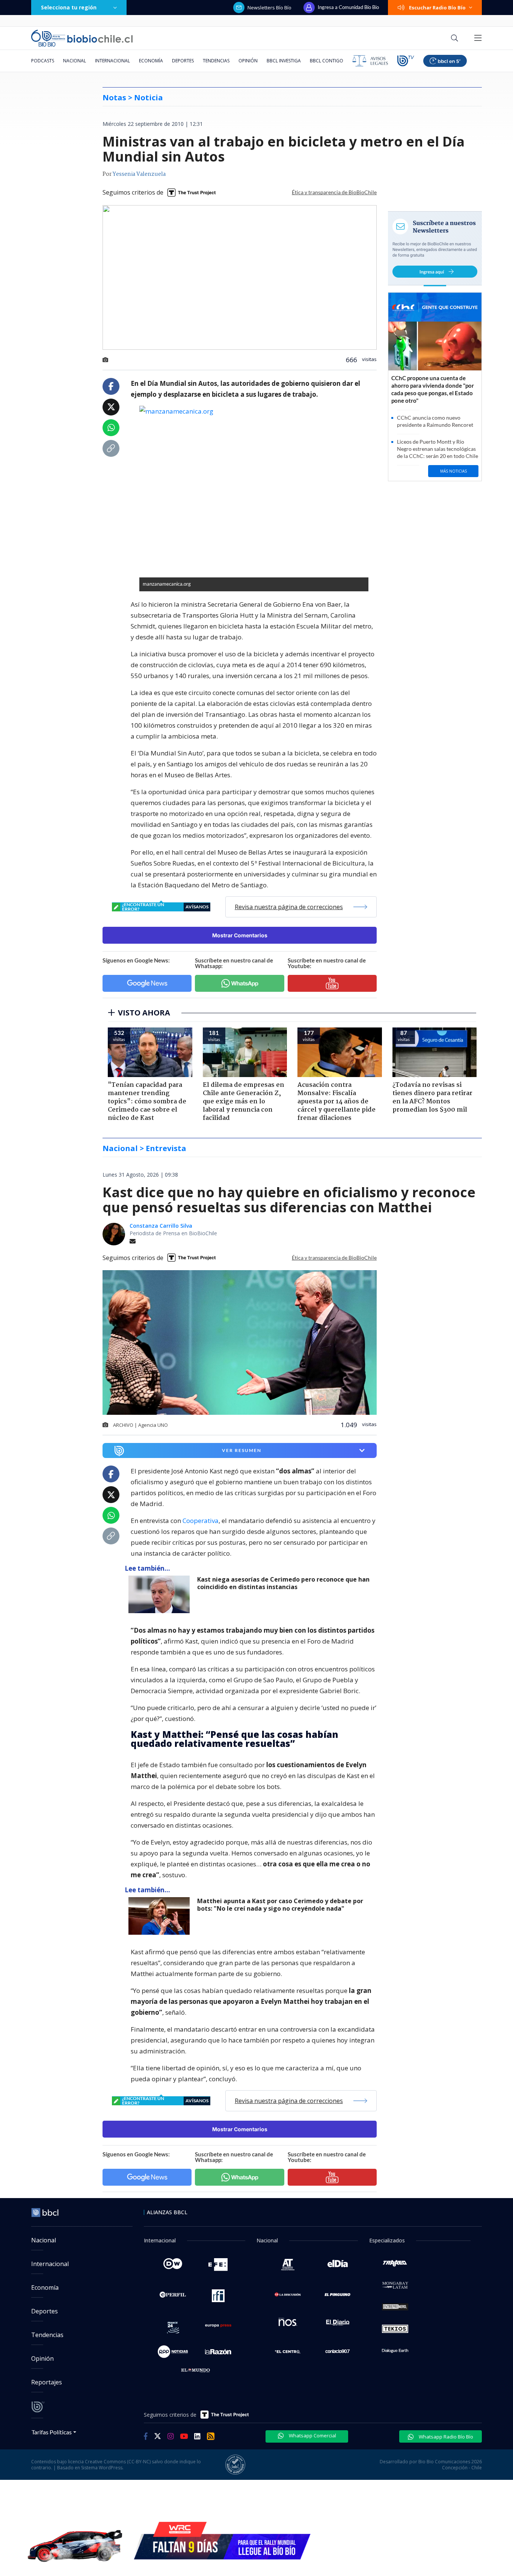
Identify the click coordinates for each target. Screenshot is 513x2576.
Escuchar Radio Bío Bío (437, 8)
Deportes (183, 61)
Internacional (112, 61)
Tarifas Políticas (52, 2432)
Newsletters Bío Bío (269, 8)
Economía (151, 61)
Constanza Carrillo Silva (161, 1226)
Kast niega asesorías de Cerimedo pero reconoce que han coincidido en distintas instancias (283, 1583)
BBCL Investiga (284, 61)
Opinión (248, 61)
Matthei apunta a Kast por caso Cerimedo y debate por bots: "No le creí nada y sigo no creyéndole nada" (280, 1905)
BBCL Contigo (327, 61)
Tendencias (216, 61)
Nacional (75, 61)
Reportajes (47, 2382)
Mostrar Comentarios (240, 935)
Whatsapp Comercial (312, 2435)
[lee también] (161, 1594)
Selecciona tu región (69, 7)
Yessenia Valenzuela (139, 174)
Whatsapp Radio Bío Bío (445, 2437)
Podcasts (43, 61)
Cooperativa (201, 1521)
